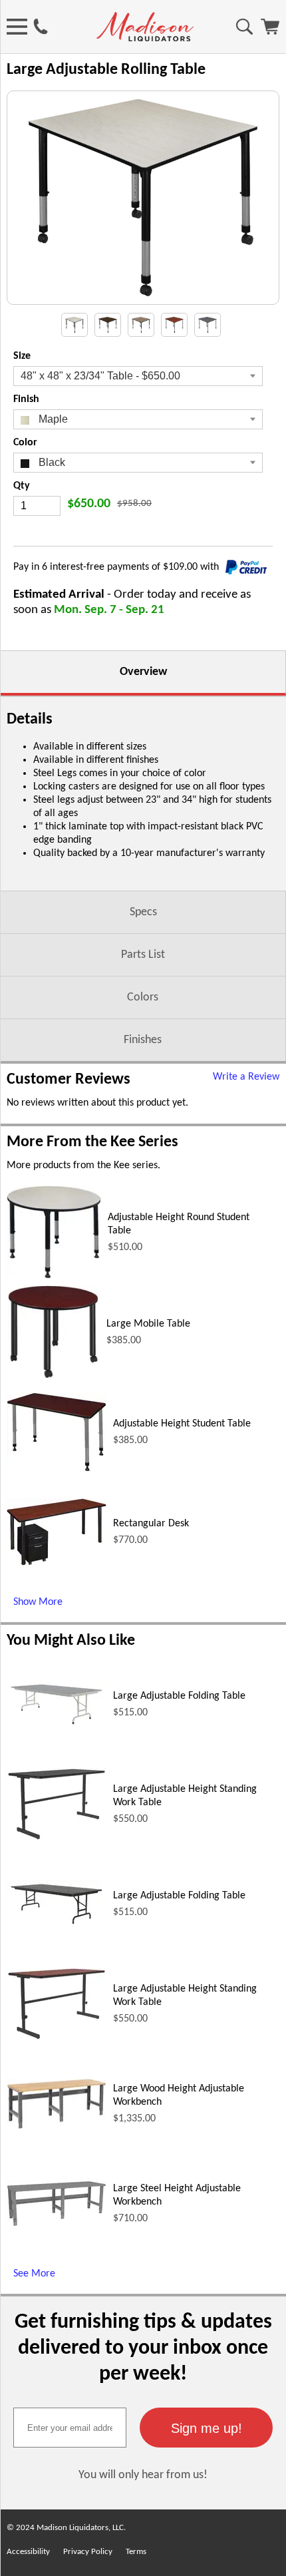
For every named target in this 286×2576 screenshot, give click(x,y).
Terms (136, 2552)
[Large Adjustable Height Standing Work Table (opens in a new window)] (57, 1838)
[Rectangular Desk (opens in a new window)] (57, 1563)
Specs (143, 912)
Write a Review (246, 1077)
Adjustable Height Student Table (182, 1424)
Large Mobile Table (148, 1324)
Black (51, 462)
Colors (143, 997)
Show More (38, 1602)
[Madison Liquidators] (145, 39)
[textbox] (70, 2428)
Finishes (143, 1040)
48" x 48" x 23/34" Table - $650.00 (100, 376)
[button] (206, 2428)
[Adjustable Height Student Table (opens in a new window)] (57, 1469)
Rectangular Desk (151, 1524)
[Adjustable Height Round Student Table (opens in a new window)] (54, 1276)
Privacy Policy (88, 2552)
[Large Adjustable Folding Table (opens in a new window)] (57, 1726)
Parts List (143, 955)
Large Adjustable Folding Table (179, 1696)
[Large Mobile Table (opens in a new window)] (53, 1376)
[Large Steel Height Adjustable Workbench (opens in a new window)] (57, 2224)
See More (34, 2274)
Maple (52, 419)
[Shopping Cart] (270, 32)
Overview (143, 672)
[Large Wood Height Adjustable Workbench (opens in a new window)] (57, 2127)
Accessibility (28, 2552)
